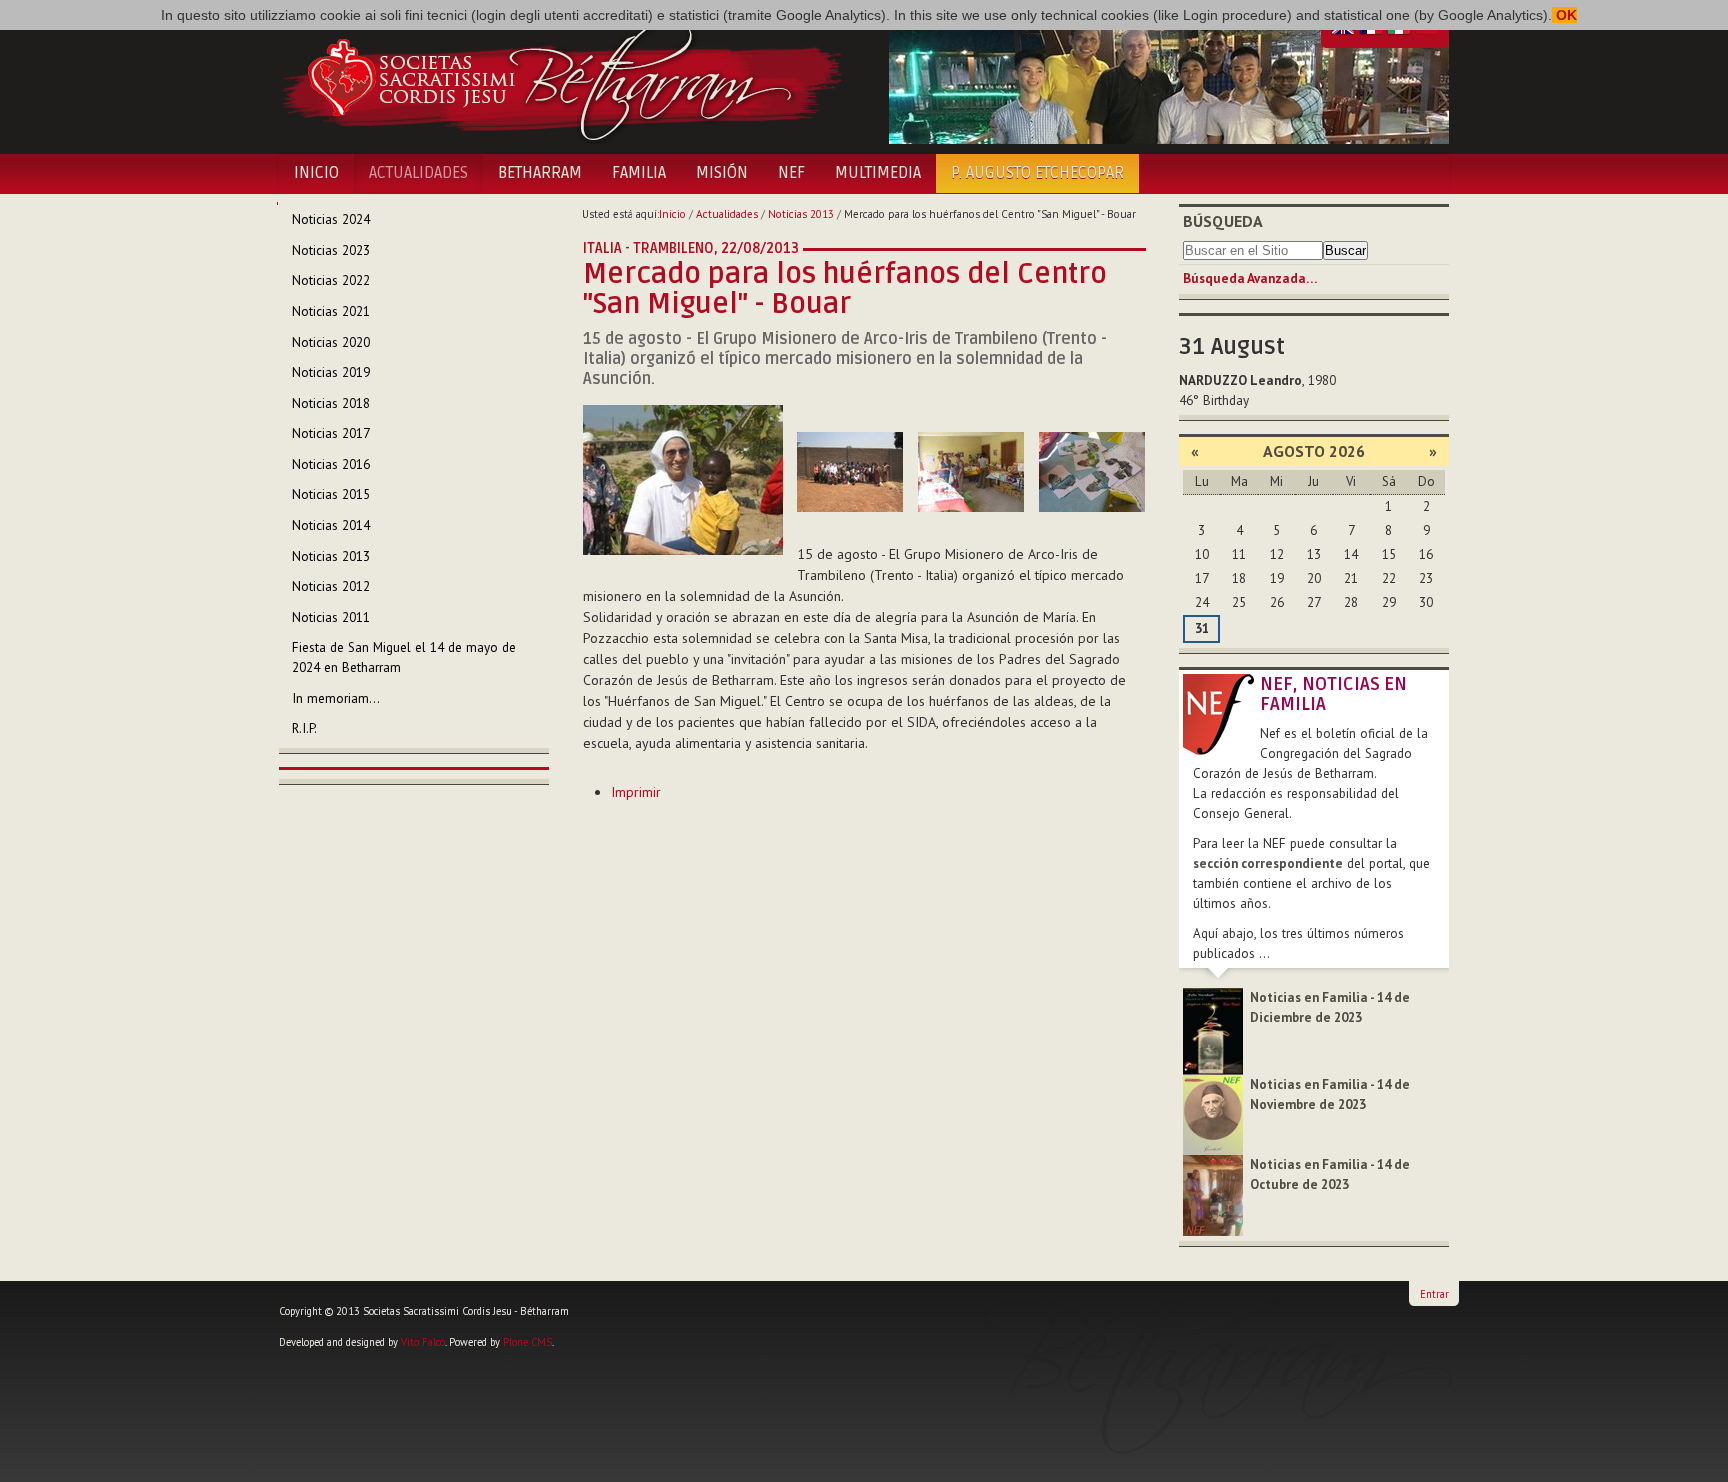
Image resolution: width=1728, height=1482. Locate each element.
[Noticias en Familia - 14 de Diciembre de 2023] (1213, 1030)
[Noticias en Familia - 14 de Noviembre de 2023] (1213, 1113)
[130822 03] (971, 472)
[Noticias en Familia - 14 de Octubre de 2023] (1213, 1194)
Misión (722, 173)
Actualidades (418, 173)
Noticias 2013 (801, 214)
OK (1564, 15)
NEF (791, 173)
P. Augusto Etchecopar (1037, 173)
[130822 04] (1092, 472)
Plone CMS (527, 1342)
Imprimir (636, 792)
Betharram (540, 173)
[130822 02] (850, 472)
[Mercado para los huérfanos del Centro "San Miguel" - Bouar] (683, 479)
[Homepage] (561, 78)
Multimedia (878, 173)
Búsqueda (1223, 221)
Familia (639, 173)
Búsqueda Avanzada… (1250, 278)
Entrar (1434, 1294)
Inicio (316, 173)
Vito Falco (423, 1342)
